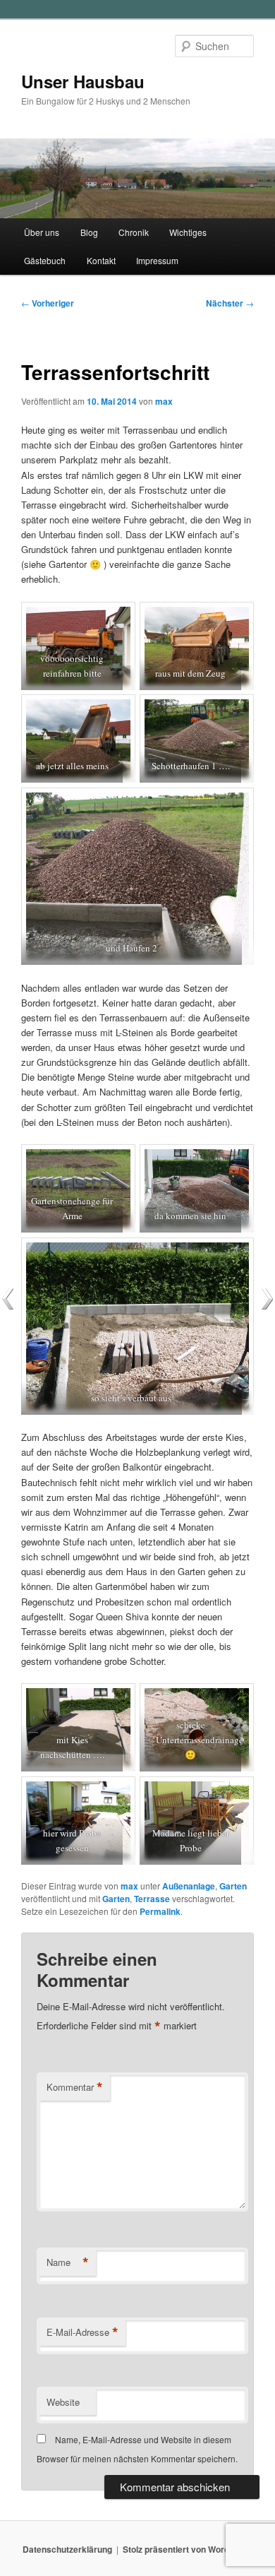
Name (68, 2262)
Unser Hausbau (83, 81)
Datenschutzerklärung (67, 2549)
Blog (89, 232)
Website (63, 2402)
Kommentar (75, 2087)
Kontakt (101, 260)
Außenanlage (189, 1886)
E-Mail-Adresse (82, 2332)
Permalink (160, 1911)
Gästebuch (45, 260)
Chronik (134, 232)
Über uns (42, 232)
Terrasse (152, 1899)
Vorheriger (48, 303)
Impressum (157, 260)
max (164, 401)
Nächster (230, 303)
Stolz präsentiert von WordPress (188, 2549)
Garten (233, 1886)
